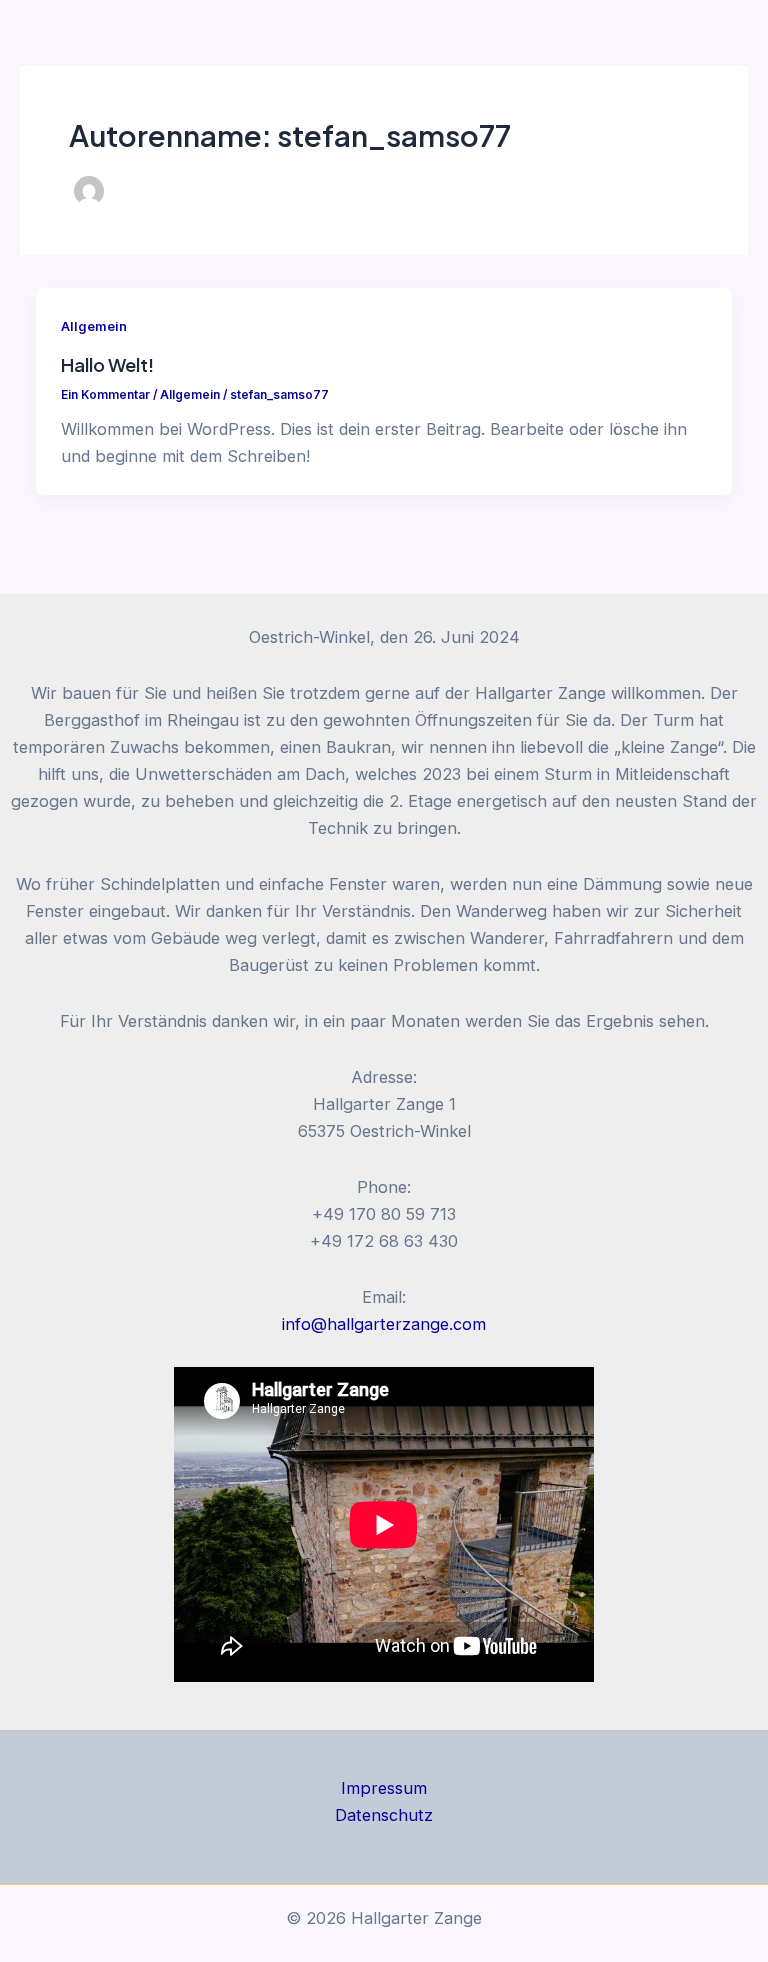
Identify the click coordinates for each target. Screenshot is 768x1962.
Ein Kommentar (105, 395)
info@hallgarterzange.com (384, 1324)
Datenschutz (384, 1815)
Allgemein (94, 326)
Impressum (384, 1788)
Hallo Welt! (107, 364)
